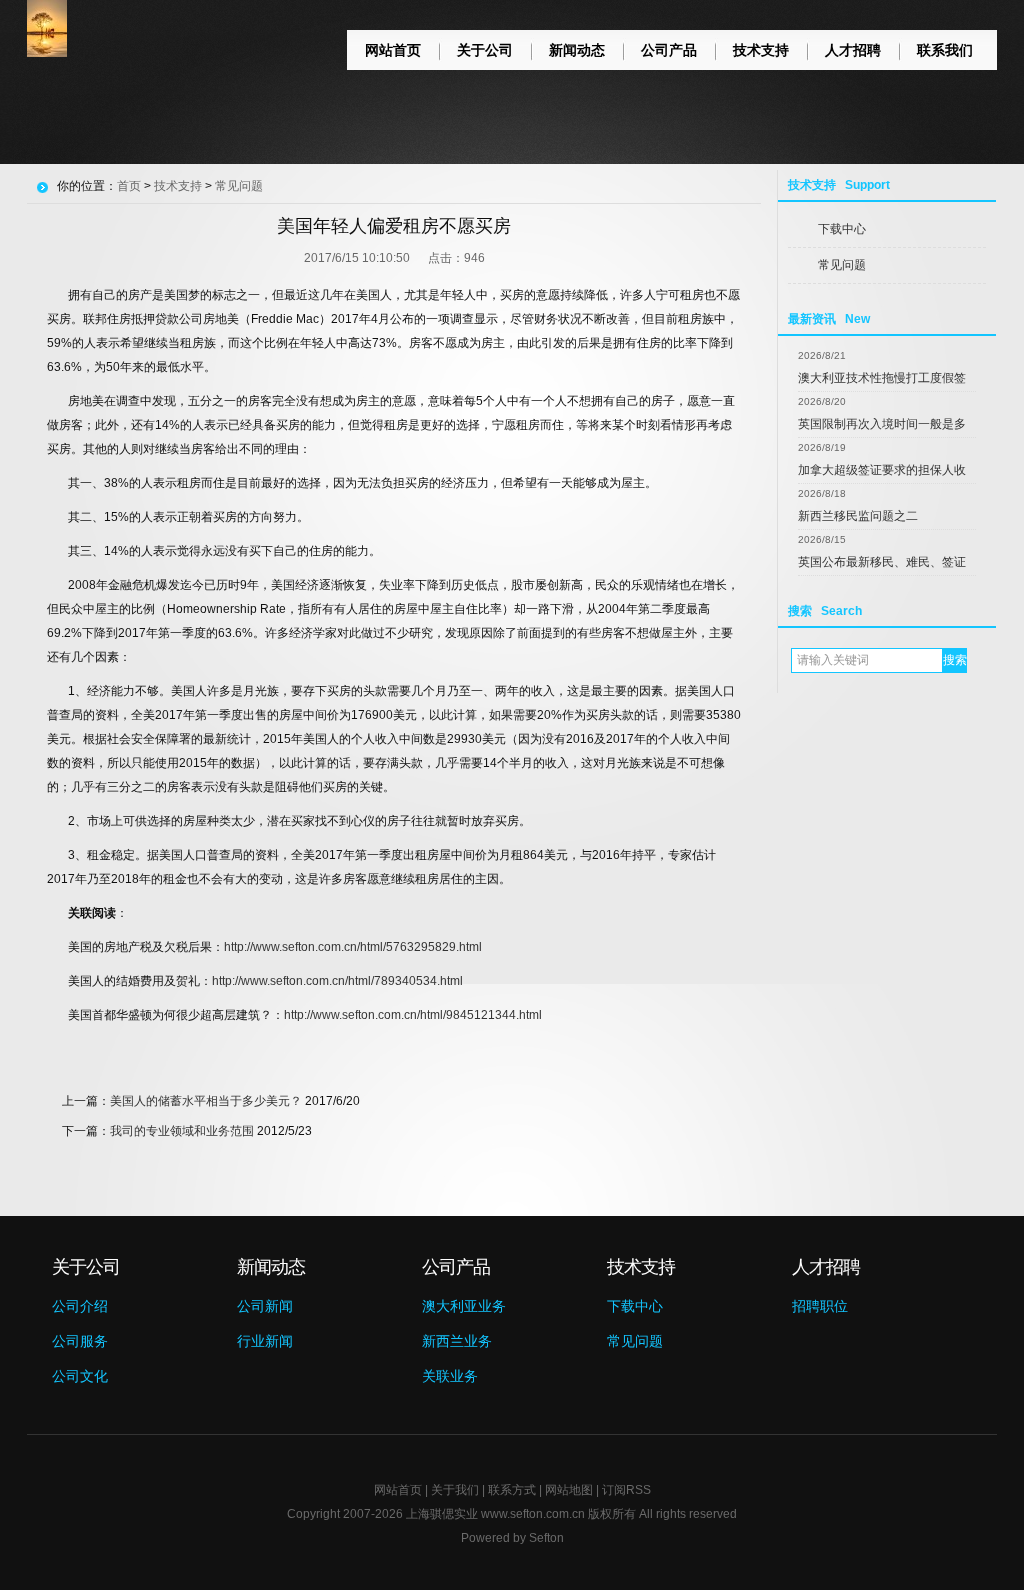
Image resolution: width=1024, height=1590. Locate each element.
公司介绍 (80, 1306)
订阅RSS (626, 1490)
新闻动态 (577, 50)
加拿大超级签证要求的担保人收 (882, 470)
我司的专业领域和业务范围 (182, 1131)
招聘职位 (820, 1306)
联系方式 (512, 1490)
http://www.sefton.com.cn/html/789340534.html (337, 981)
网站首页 (393, 50)
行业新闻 (265, 1341)
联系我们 (945, 50)
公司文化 (80, 1376)
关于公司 (485, 50)
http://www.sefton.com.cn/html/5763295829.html (353, 947)
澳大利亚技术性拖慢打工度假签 (882, 378)
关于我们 (455, 1490)
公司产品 (669, 50)
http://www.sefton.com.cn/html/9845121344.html (413, 1015)
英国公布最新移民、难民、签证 (882, 562)
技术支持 (761, 50)
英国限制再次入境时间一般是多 (882, 424)
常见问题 (842, 265)
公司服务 (80, 1341)
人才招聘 (853, 50)
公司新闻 (265, 1306)
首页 (129, 186)
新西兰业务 (457, 1341)
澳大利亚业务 (464, 1306)
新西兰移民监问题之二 (858, 516)
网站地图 (569, 1490)
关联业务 (450, 1376)
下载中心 (842, 229)
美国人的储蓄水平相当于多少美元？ (206, 1101)
